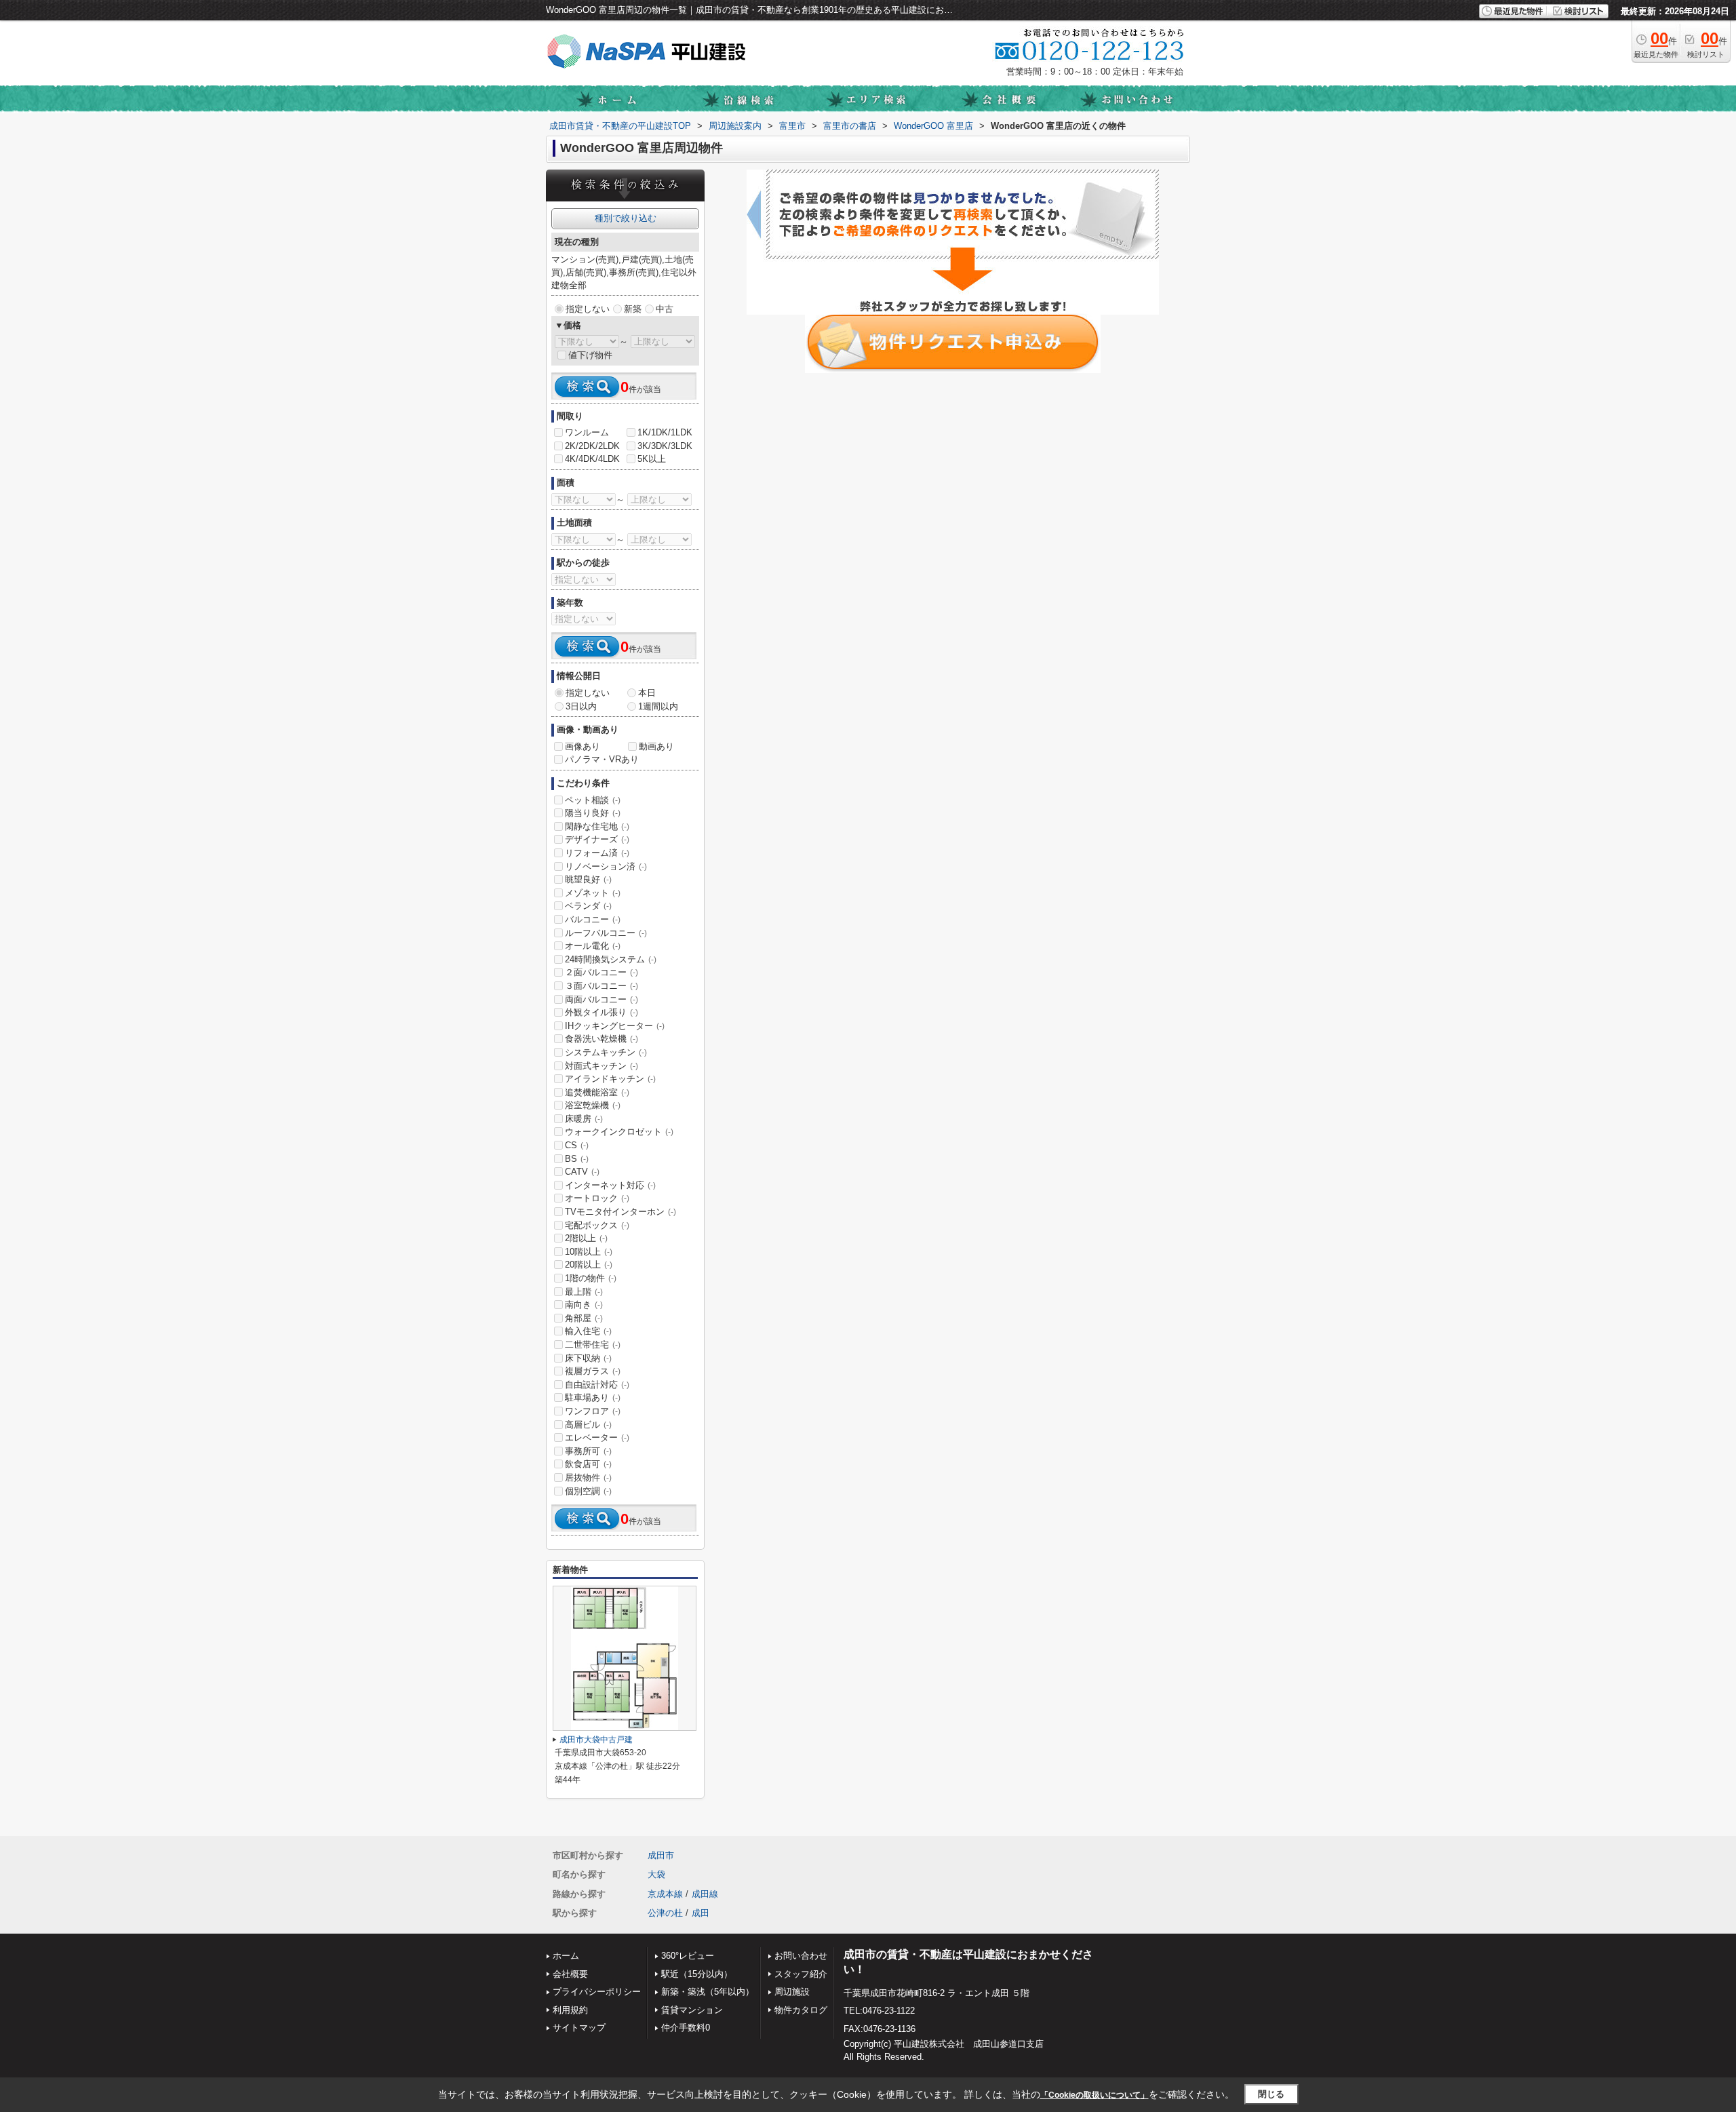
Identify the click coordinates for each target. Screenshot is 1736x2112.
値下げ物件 (590, 355)
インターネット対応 (610, 1185)
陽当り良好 (593, 813)
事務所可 (588, 1451)
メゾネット (593, 893)
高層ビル (588, 1425)
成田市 (661, 1855)
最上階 (584, 1292)
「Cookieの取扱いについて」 (1094, 2095)
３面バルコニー (601, 986)
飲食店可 (588, 1464)
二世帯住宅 (593, 1345)
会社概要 (570, 1974)
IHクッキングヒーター (615, 1026)
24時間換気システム (611, 959)
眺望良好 (588, 879)
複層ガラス (593, 1371)
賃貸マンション (692, 2010)
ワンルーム (587, 432)
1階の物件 (591, 1278)
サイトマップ (579, 2028)
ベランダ (588, 906)
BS (577, 1159)
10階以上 (589, 1252)
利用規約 (570, 2010)
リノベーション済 (606, 866)
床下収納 (588, 1358)
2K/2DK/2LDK (592, 446)
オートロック (597, 1198)
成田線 (705, 1894)
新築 (633, 309)
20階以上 (589, 1265)
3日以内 (581, 706)
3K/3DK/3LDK (665, 446)
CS (577, 1145)
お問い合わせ (801, 1956)
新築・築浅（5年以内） (708, 1992)
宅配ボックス (597, 1225)
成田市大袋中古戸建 (596, 1740)
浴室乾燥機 (593, 1105)
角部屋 (584, 1318)
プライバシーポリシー (597, 1992)
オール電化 (593, 946)
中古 (665, 309)
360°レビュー (688, 1956)
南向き (584, 1305)
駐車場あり (593, 1397)
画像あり (583, 746)
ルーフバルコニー (606, 933)
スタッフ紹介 (801, 1974)
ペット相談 (593, 800)
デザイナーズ (597, 839)
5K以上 (652, 459)
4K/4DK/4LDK (592, 459)
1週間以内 (658, 706)
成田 (701, 1913)
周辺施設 (792, 1992)
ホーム (566, 1956)
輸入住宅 (588, 1331)
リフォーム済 (597, 853)
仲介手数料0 (686, 2028)
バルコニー (593, 919)
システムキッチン (606, 1052)
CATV (582, 1172)
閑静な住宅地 (597, 826)
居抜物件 (588, 1478)
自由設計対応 (597, 1385)
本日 (647, 693)
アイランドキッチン (610, 1079)
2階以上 (586, 1238)
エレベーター (597, 1438)
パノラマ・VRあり (602, 759)
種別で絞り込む (626, 218)
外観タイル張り (601, 1012)
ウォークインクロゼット (619, 1132)
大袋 (656, 1874)
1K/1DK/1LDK (665, 432)
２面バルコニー (601, 972)
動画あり (656, 746)
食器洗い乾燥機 (601, 1039)
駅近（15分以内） (697, 1974)
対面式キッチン (601, 1066)
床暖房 (584, 1119)
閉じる (1271, 2094)
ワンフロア (593, 1411)
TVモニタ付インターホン (620, 1212)
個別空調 (588, 1491)
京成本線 (665, 1894)
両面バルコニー (601, 999)
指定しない (588, 309)
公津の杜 (665, 1913)
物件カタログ (801, 2010)
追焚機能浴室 (597, 1092)
